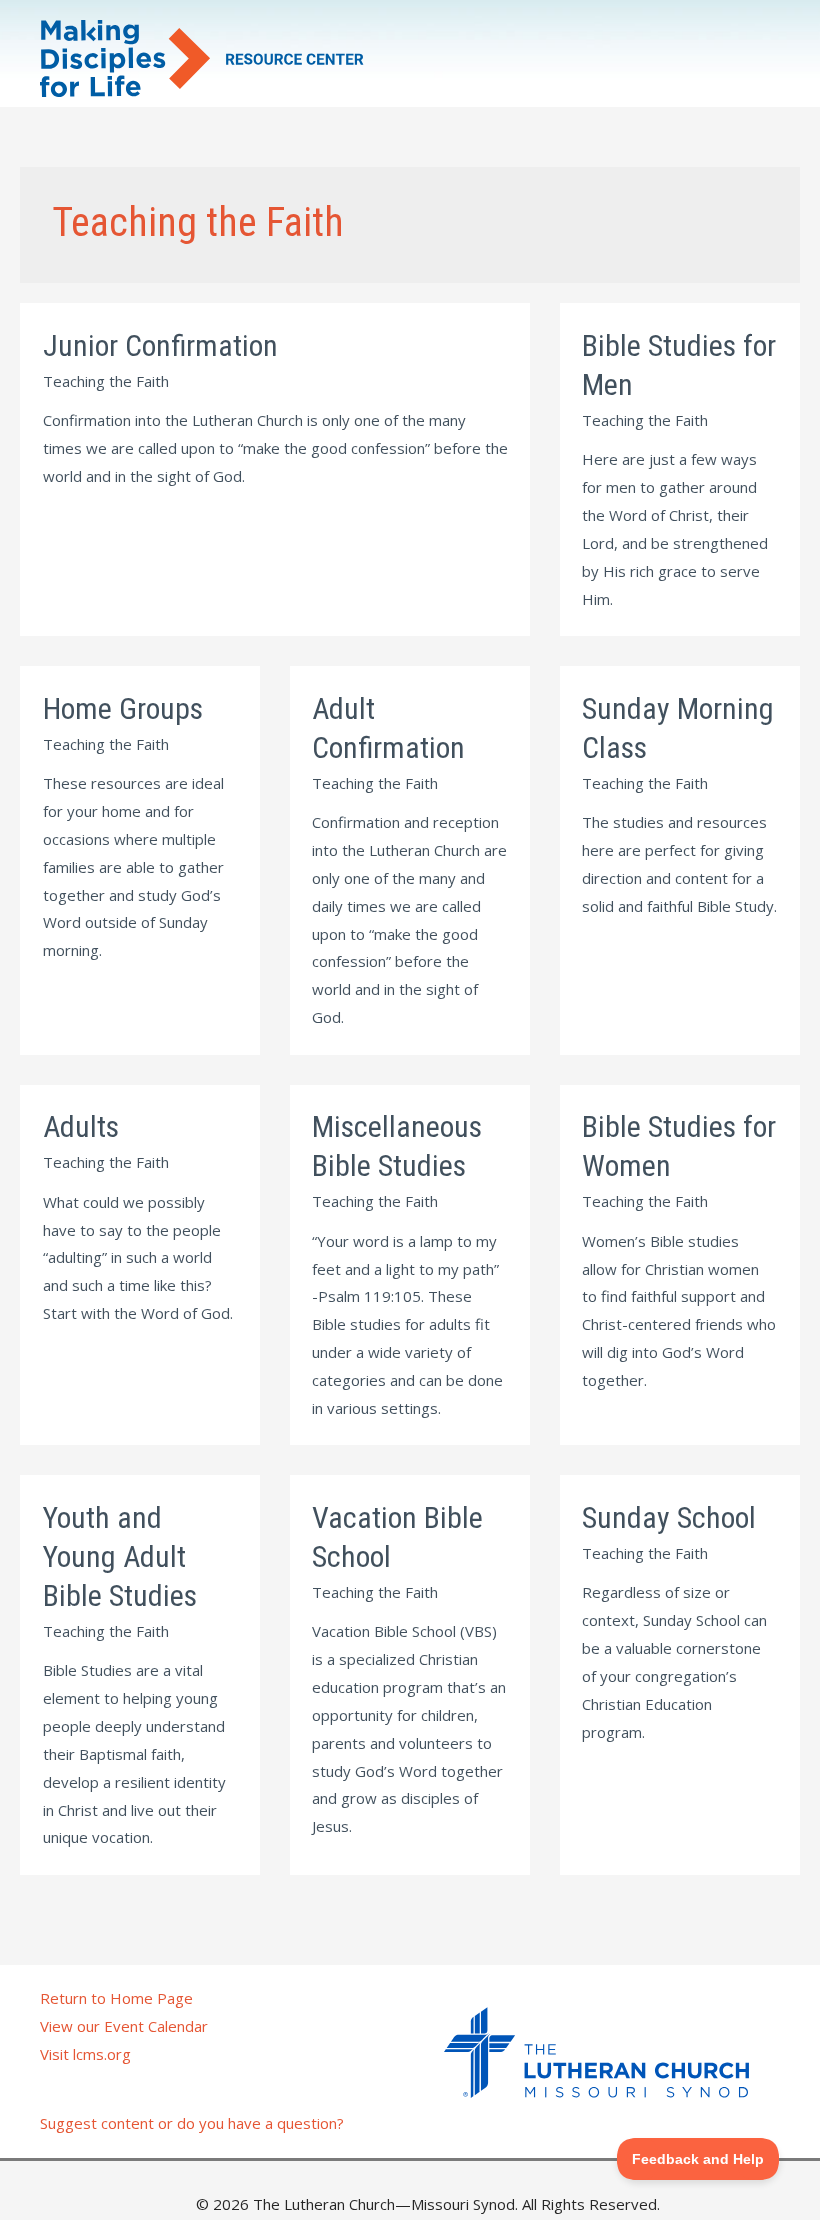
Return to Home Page (116, 1998)
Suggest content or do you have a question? (192, 2123)
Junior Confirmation (160, 345)
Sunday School (669, 1517)
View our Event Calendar (124, 2026)
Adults (81, 1126)
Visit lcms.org (85, 2054)
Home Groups (123, 708)
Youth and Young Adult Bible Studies (120, 1556)
